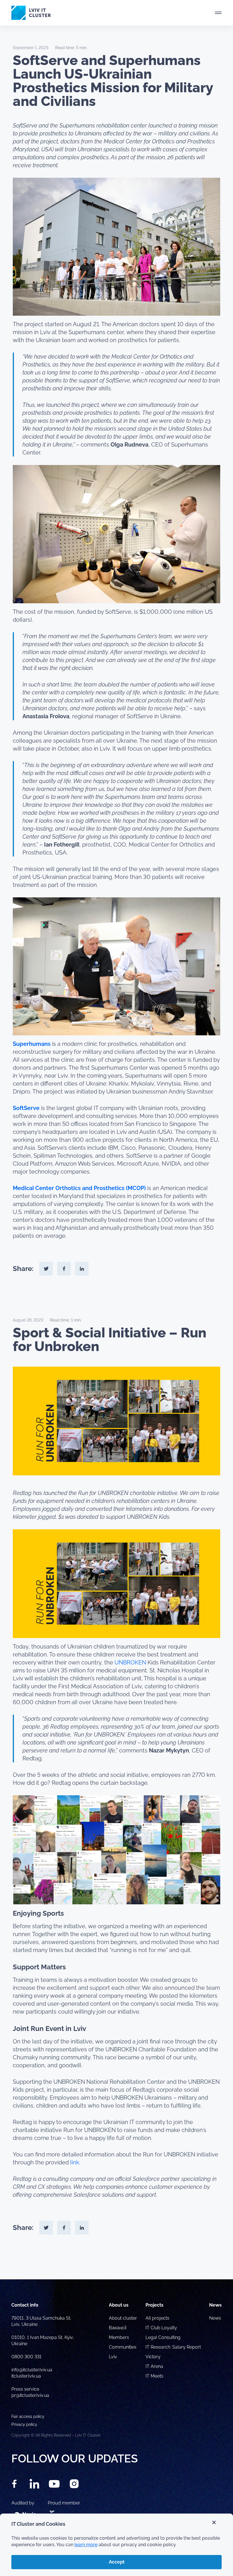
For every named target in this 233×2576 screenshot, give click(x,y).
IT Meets (155, 2376)
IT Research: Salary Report (173, 2347)
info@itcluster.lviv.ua (32, 2370)
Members (119, 2337)
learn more (86, 2545)
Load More (116, 2266)
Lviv (113, 2357)
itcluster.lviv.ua (26, 2376)
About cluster (123, 2318)
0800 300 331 (26, 2357)
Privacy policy (24, 2424)
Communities (123, 2347)
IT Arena (154, 2366)
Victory (153, 2357)
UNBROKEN (131, 1662)
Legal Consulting (163, 2337)
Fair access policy (28, 2416)
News (215, 2318)
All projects (157, 2318)
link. (75, 2162)
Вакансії (117, 2328)
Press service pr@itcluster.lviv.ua (30, 2392)
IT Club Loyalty (161, 2328)
